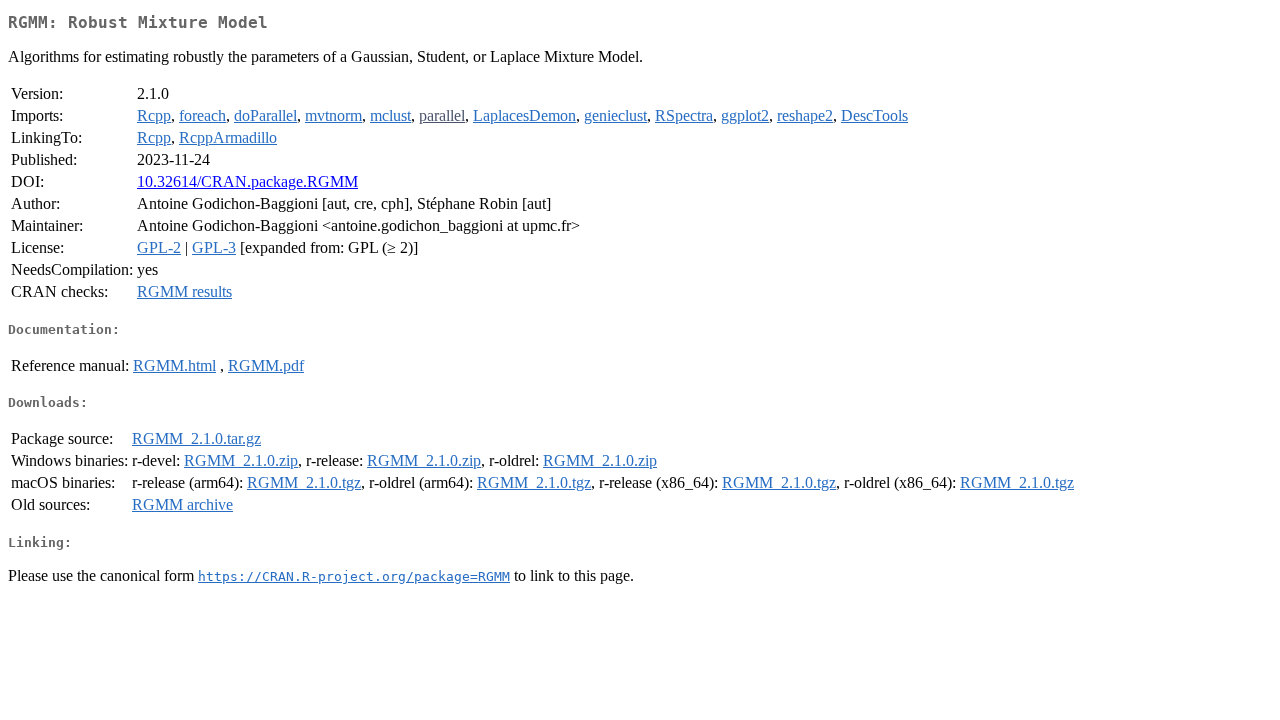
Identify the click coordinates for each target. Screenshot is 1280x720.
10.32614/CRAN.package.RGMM (247, 181)
